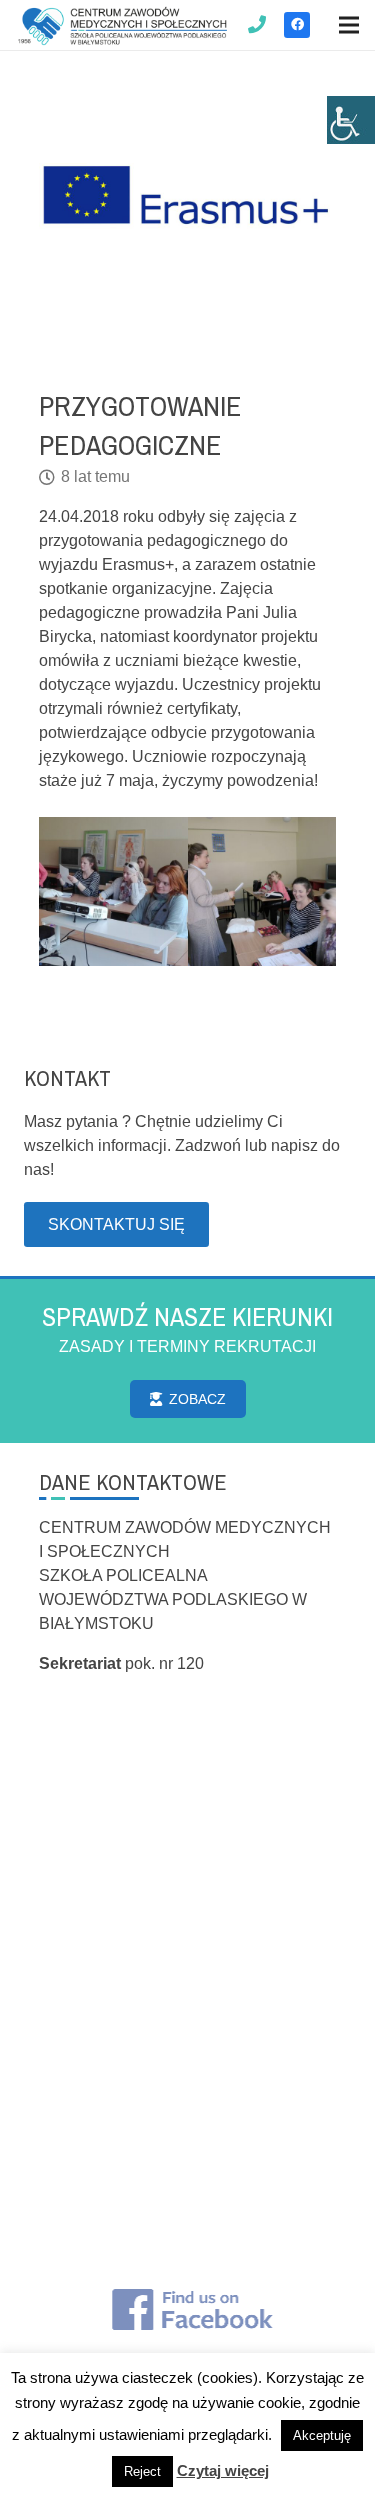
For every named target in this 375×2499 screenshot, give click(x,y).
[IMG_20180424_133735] (113, 891)
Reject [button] (142, 2471)
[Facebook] (297, 25)
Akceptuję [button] (322, 2435)
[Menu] (349, 25)
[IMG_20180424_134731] (262, 891)
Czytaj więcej (223, 2470)
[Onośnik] (122, 25)
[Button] (258, 25)
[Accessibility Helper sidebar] (351, 120)
